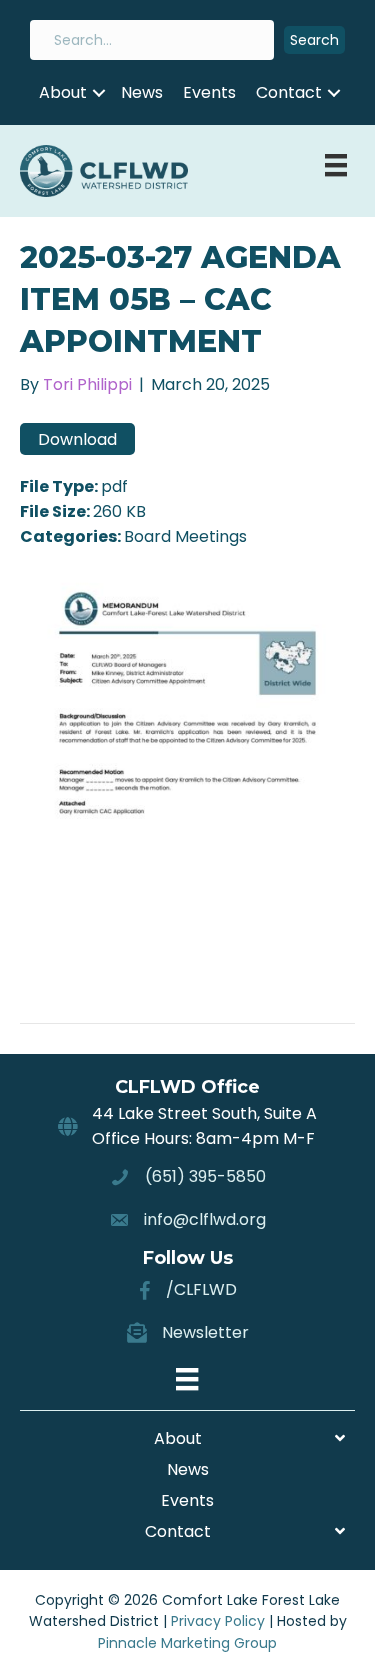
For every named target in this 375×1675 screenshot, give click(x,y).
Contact (289, 92)
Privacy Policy (218, 1621)
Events (209, 92)
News (142, 92)
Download (77, 439)
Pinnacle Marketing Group (187, 1643)
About (63, 92)
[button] (314, 40)
